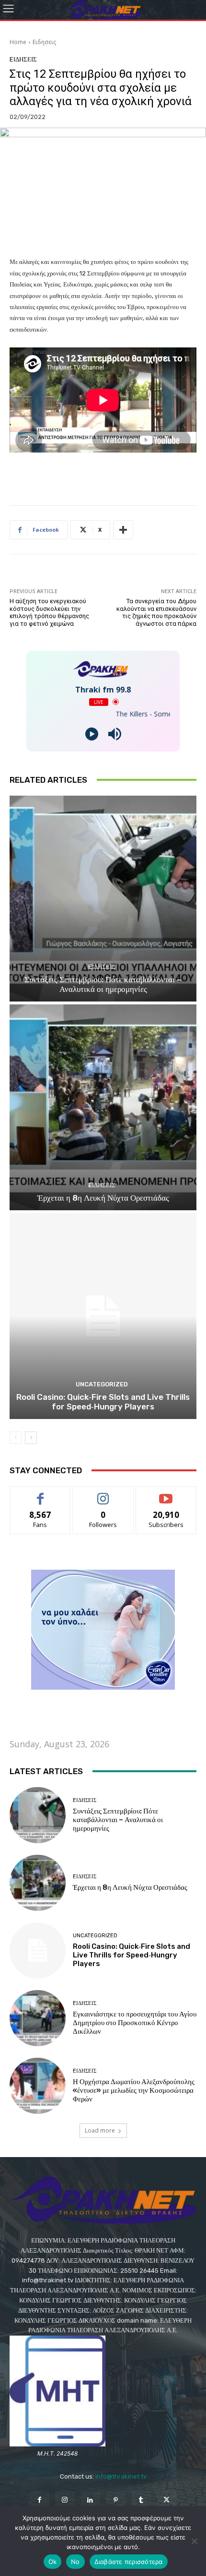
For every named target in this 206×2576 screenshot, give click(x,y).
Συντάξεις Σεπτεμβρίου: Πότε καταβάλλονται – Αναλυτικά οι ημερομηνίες (103, 984)
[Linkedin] (90, 2500)
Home (18, 42)
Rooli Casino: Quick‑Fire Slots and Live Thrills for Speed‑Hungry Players (103, 1402)
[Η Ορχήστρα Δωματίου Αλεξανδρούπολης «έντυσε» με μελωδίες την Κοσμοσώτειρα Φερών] (38, 2086)
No (75, 2562)
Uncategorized (102, 1384)
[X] (166, 2500)
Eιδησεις (44, 42)
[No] (194, 2541)
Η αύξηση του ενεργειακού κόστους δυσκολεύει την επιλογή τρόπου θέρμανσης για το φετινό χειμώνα (49, 612)
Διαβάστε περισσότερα (129, 2562)
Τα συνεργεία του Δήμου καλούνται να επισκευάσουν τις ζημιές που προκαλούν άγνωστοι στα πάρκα (156, 612)
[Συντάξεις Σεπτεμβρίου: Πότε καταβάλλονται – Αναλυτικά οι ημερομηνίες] (103, 899)
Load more (100, 2130)
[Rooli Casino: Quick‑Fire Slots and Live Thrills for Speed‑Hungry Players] (103, 1316)
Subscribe (166, 1494)
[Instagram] (65, 2500)
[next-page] (31, 1438)
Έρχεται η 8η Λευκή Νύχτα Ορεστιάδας (103, 1198)
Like (40, 1494)
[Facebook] (39, 2500)
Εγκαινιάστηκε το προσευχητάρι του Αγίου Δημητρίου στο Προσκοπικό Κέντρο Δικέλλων (135, 2023)
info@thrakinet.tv (121, 2476)
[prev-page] (16, 1438)
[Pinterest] (116, 2500)
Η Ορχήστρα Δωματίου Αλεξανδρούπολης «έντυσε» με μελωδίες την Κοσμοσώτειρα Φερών (134, 2090)
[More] (123, 530)
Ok (53, 2562)
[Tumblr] (141, 2500)
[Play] (92, 734)
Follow (103, 1494)
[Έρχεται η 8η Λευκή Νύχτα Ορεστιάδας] (103, 1107)
